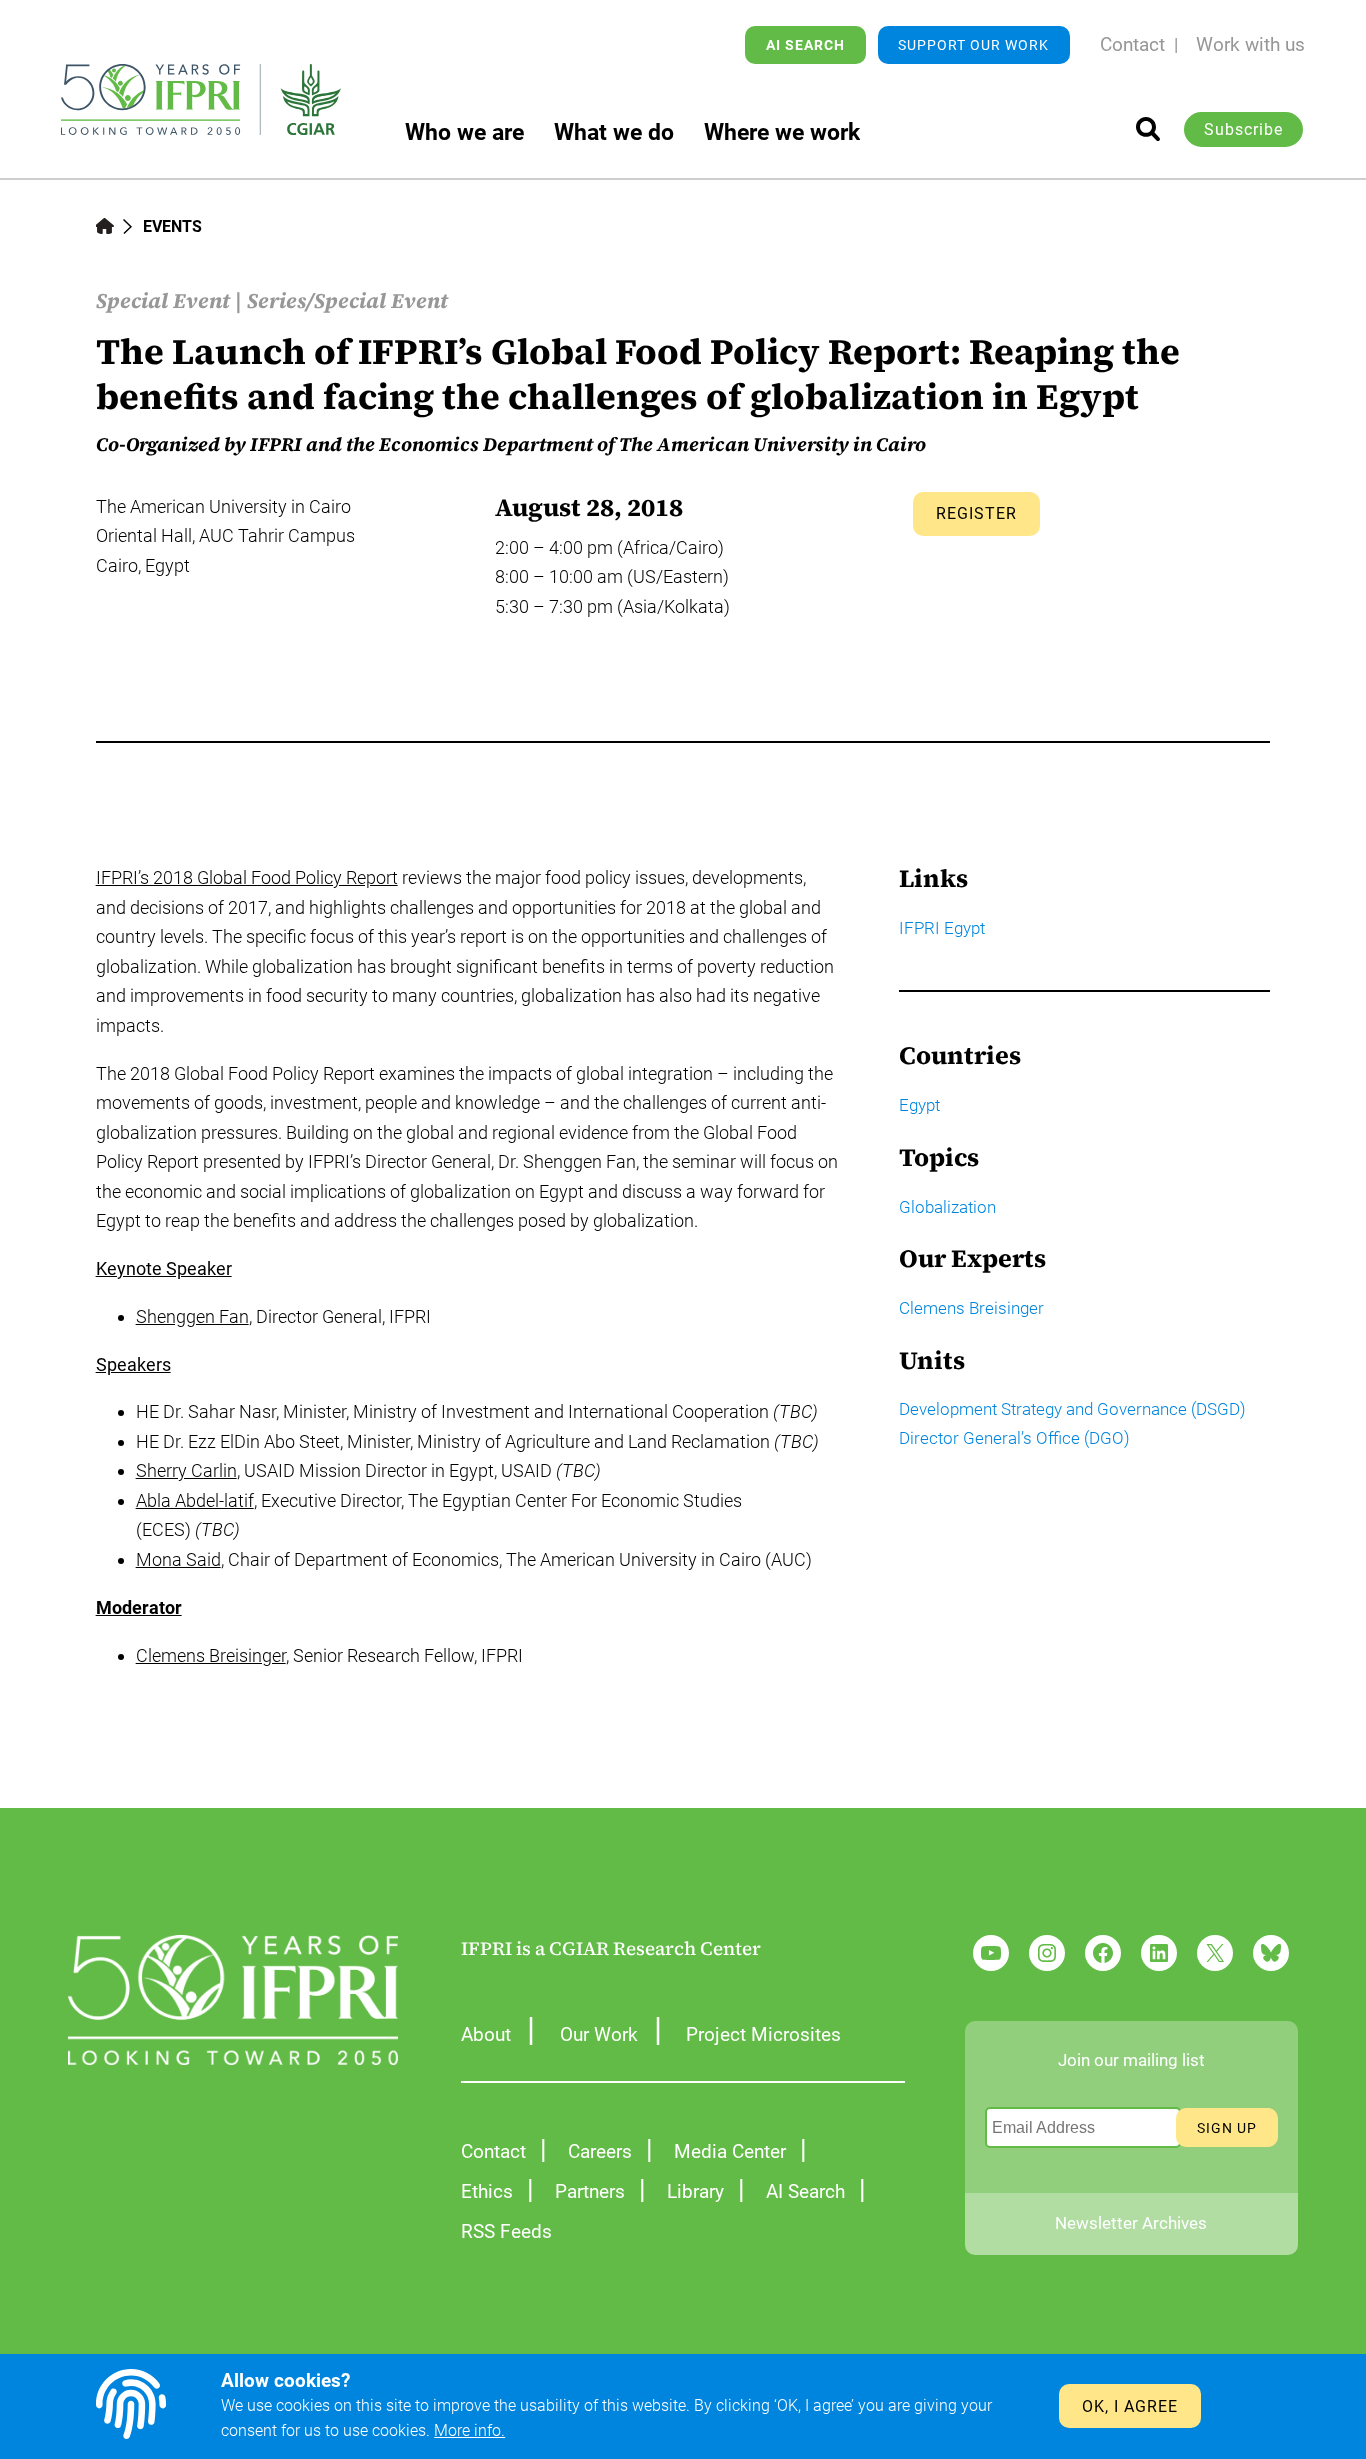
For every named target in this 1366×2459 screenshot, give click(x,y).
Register (976, 513)
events (172, 226)
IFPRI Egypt (942, 928)
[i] (1148, 129)
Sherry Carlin (186, 1470)
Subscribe (1243, 129)
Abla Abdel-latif (195, 1500)
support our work (973, 45)
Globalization (947, 1207)
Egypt (919, 1105)
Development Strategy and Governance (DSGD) (1072, 1409)
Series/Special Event (347, 300)
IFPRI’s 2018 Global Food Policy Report (247, 877)
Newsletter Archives (1131, 2223)
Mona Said (178, 1559)
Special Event (163, 300)
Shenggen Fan (192, 1316)
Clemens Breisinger (211, 1655)
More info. (469, 2430)
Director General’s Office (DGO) (1014, 1438)
